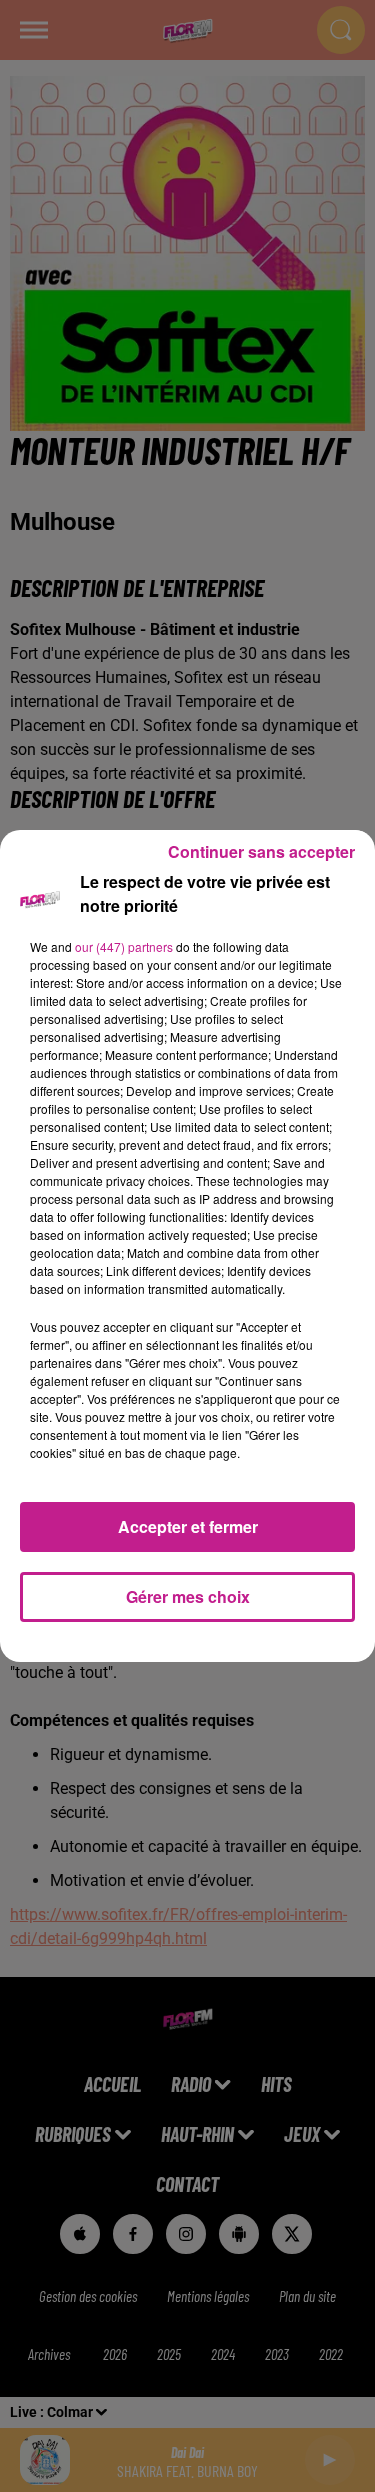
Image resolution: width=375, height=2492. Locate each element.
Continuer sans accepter (261, 851)
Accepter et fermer (188, 1526)
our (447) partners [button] (124, 946)
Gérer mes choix (188, 1596)
